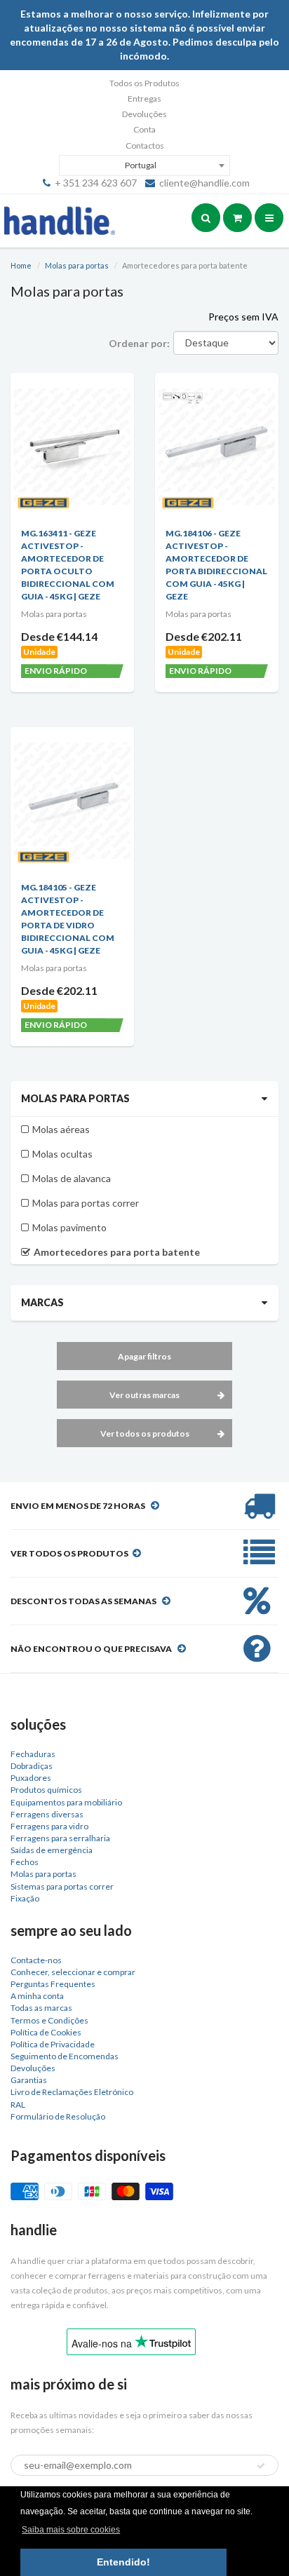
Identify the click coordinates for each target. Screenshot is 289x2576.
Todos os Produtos (144, 83)
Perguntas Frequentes (53, 1984)
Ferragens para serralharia (60, 1838)
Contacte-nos (36, 1960)
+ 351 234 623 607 (96, 183)
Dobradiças (32, 1766)
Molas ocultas (62, 1154)
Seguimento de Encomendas (65, 2056)
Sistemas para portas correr (62, 1886)
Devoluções (144, 114)
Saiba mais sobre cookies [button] (71, 2530)
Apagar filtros (144, 1356)
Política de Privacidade (53, 2044)
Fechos (25, 1862)
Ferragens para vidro (49, 1826)
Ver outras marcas (144, 1395)
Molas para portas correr (86, 1203)
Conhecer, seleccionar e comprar (73, 1972)
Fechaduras (33, 1754)
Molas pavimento (69, 1227)
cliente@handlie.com (204, 183)
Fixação (25, 1898)
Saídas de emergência (52, 1850)
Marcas (42, 1302)
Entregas (144, 99)
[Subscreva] (261, 2466)
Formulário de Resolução (58, 2116)
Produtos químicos (46, 1790)
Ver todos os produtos (145, 1433)
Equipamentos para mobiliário (66, 1802)
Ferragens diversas (47, 1814)
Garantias (29, 2080)
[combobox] (144, 165)
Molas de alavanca (72, 1178)
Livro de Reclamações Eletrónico (72, 2092)
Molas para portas (77, 265)
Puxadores (31, 1778)
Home (21, 265)
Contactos (145, 145)
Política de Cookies (46, 2032)
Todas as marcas (41, 2008)
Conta (144, 129)
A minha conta (37, 1996)
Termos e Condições (49, 2020)
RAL (18, 2104)
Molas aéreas (61, 1129)
